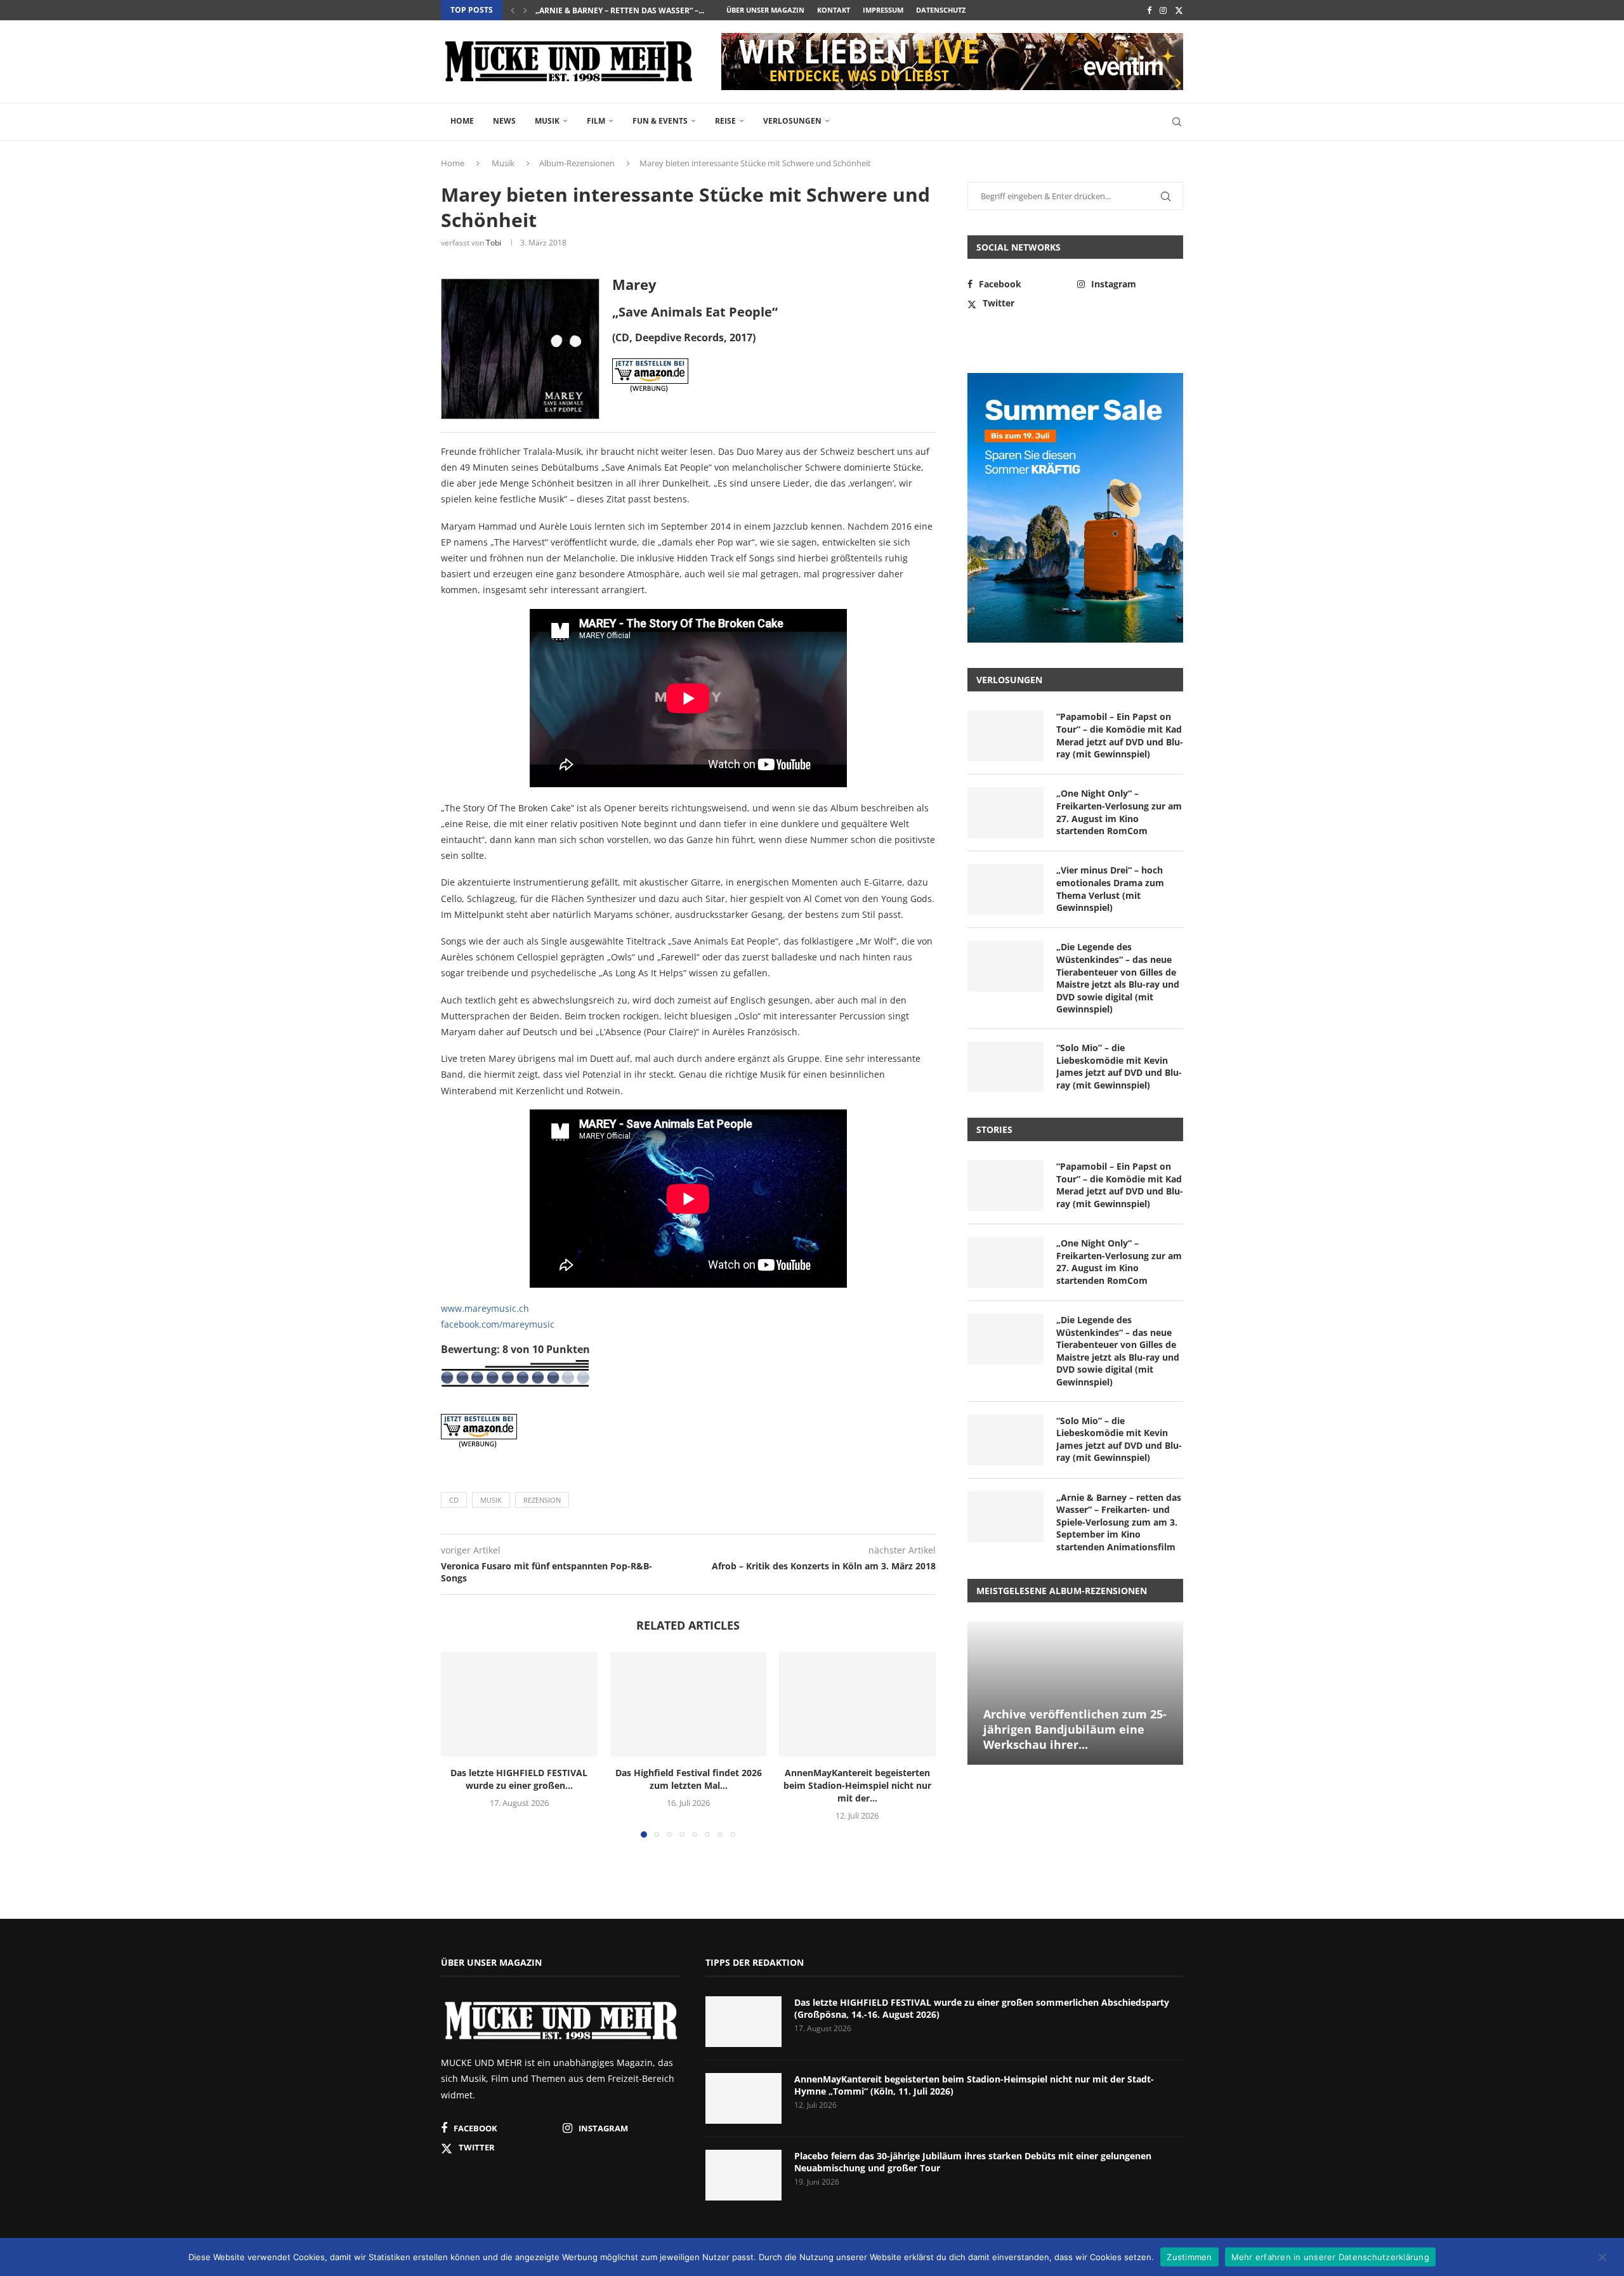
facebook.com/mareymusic (498, 1324)
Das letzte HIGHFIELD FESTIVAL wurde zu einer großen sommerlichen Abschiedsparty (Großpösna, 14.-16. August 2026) (982, 2009)
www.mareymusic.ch (485, 1308)
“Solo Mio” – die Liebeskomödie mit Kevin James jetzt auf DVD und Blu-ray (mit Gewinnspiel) (1119, 1066)
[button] (513, 10)
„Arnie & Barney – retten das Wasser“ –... (620, 10)
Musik (547, 121)
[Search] (1177, 122)
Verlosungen (792, 121)
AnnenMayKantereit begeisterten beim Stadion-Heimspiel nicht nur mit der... (857, 1786)
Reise (725, 121)
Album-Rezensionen (577, 163)
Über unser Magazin (765, 10)
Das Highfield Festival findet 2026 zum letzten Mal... (688, 1780)
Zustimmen (1189, 2256)
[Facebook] (1149, 10)
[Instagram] (1163, 10)
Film (596, 121)
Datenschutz (941, 10)
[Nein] (1602, 2258)
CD (454, 1500)
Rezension (542, 1500)
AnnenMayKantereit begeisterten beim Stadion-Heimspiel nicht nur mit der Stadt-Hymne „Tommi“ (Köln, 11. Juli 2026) (974, 2085)
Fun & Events (660, 121)
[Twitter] (1179, 10)
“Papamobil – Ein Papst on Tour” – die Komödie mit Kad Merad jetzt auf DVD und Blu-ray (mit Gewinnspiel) (1120, 735)
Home (462, 121)
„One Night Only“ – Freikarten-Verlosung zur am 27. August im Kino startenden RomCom (1119, 812)
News (504, 121)
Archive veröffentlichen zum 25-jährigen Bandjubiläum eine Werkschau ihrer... (1075, 1730)
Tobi (494, 243)
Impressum (883, 10)
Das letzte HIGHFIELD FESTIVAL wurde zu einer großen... (519, 1780)
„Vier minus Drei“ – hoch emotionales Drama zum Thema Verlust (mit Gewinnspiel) (1110, 889)
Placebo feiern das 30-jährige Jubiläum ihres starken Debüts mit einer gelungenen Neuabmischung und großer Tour (973, 2162)
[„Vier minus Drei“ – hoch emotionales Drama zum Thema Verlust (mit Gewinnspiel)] (1005, 889)
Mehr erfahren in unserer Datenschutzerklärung (1330, 2256)
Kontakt (834, 10)
